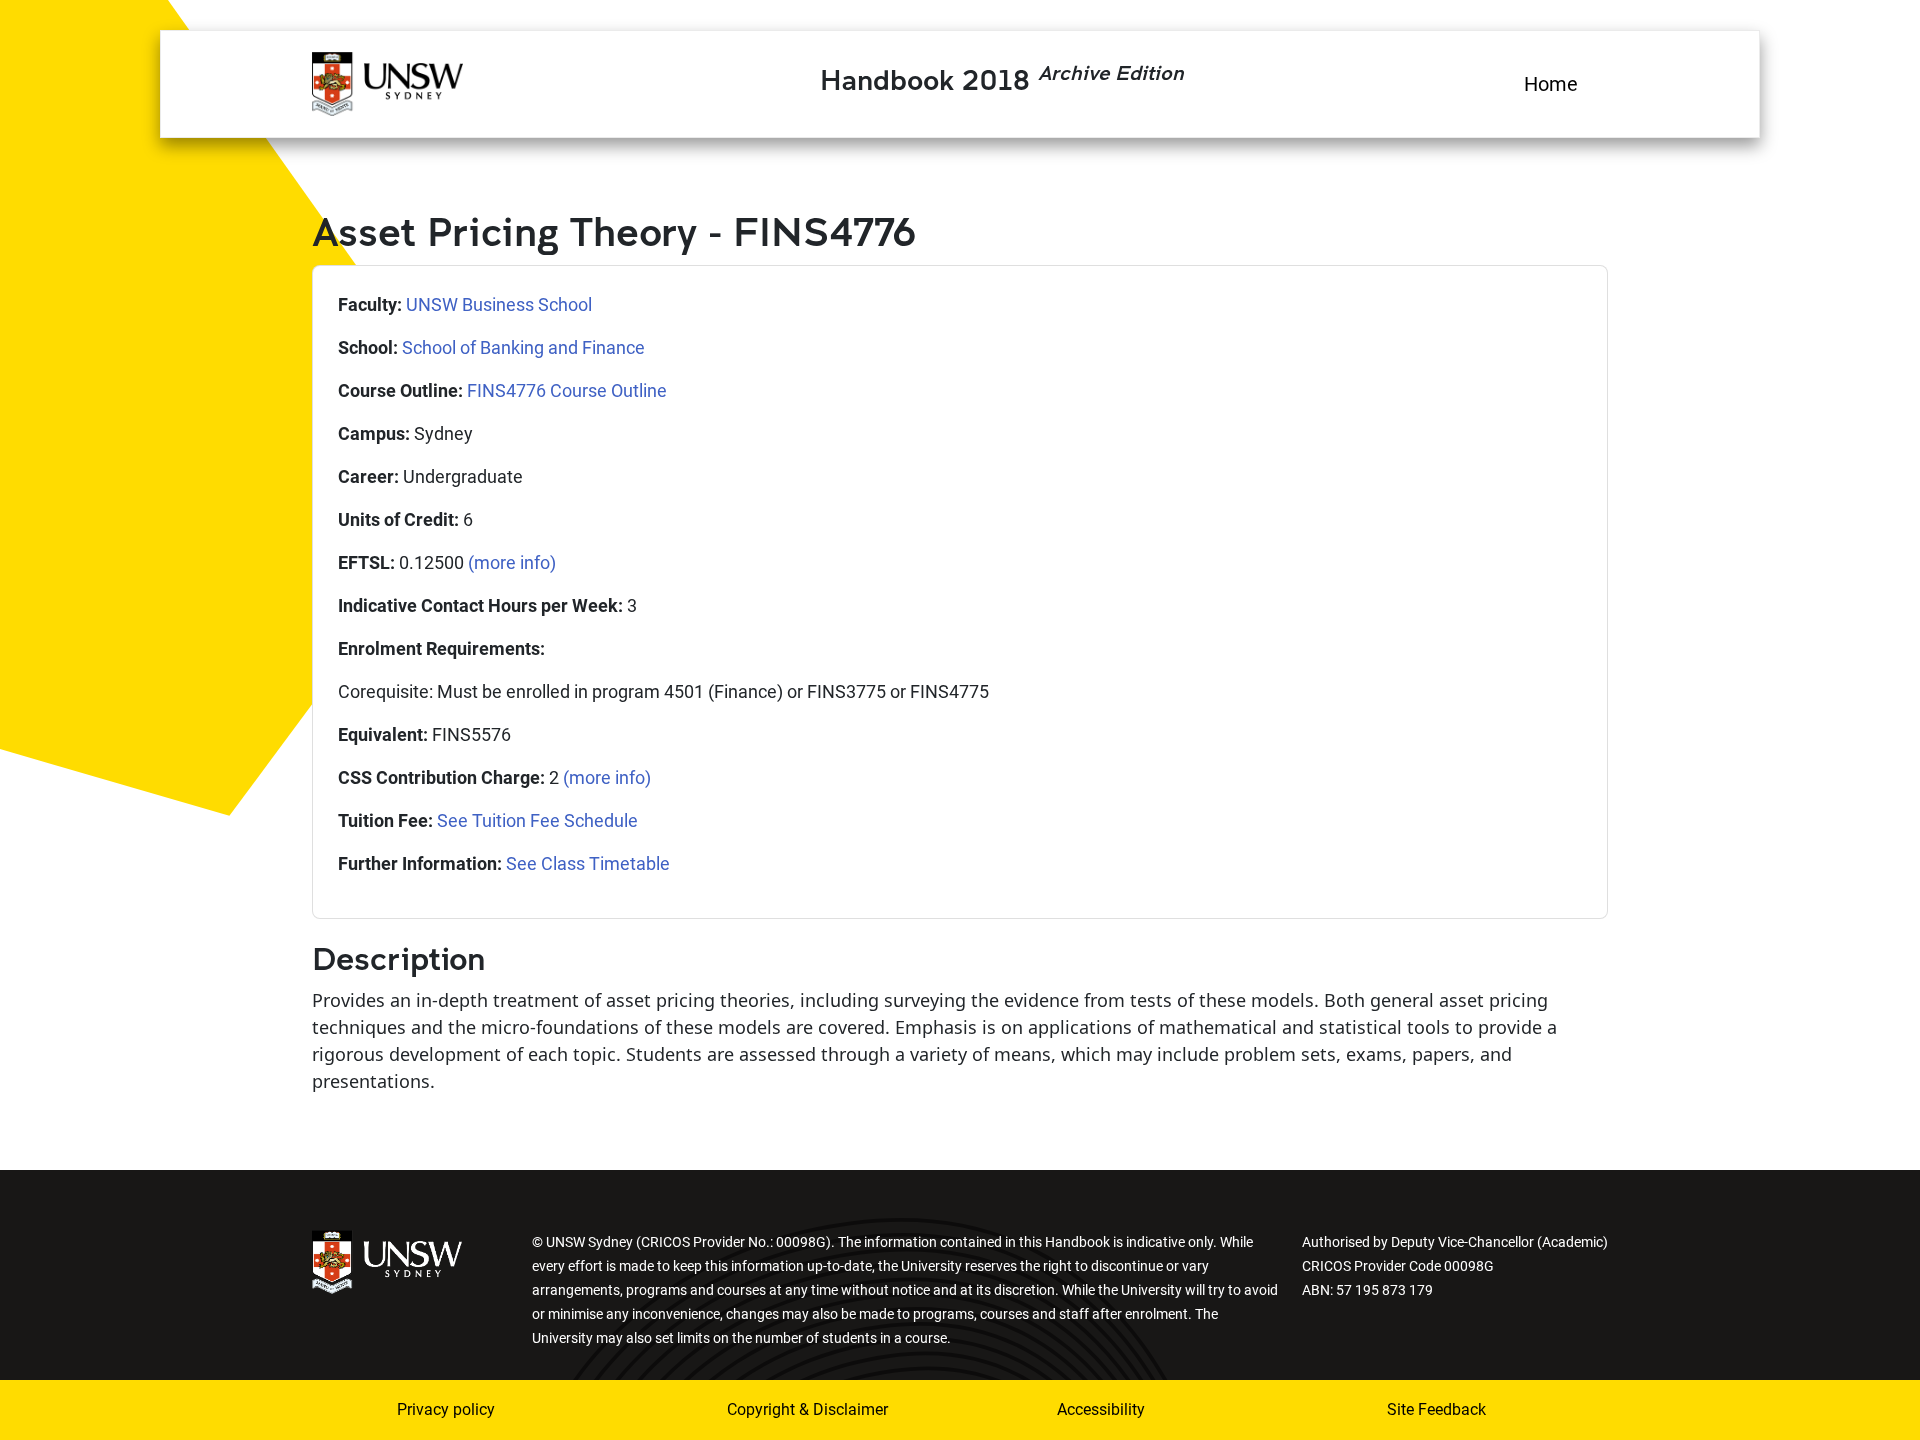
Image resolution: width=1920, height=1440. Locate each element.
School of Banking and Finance (523, 347)
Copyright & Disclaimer (807, 1409)
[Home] (387, 81)
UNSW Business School (499, 304)
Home (1551, 84)
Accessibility (1101, 1409)
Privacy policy (446, 1409)
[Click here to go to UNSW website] (387, 1260)
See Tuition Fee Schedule (537, 820)
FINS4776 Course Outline (567, 390)
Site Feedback (1436, 1409)
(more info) (512, 562)
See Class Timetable (588, 863)
